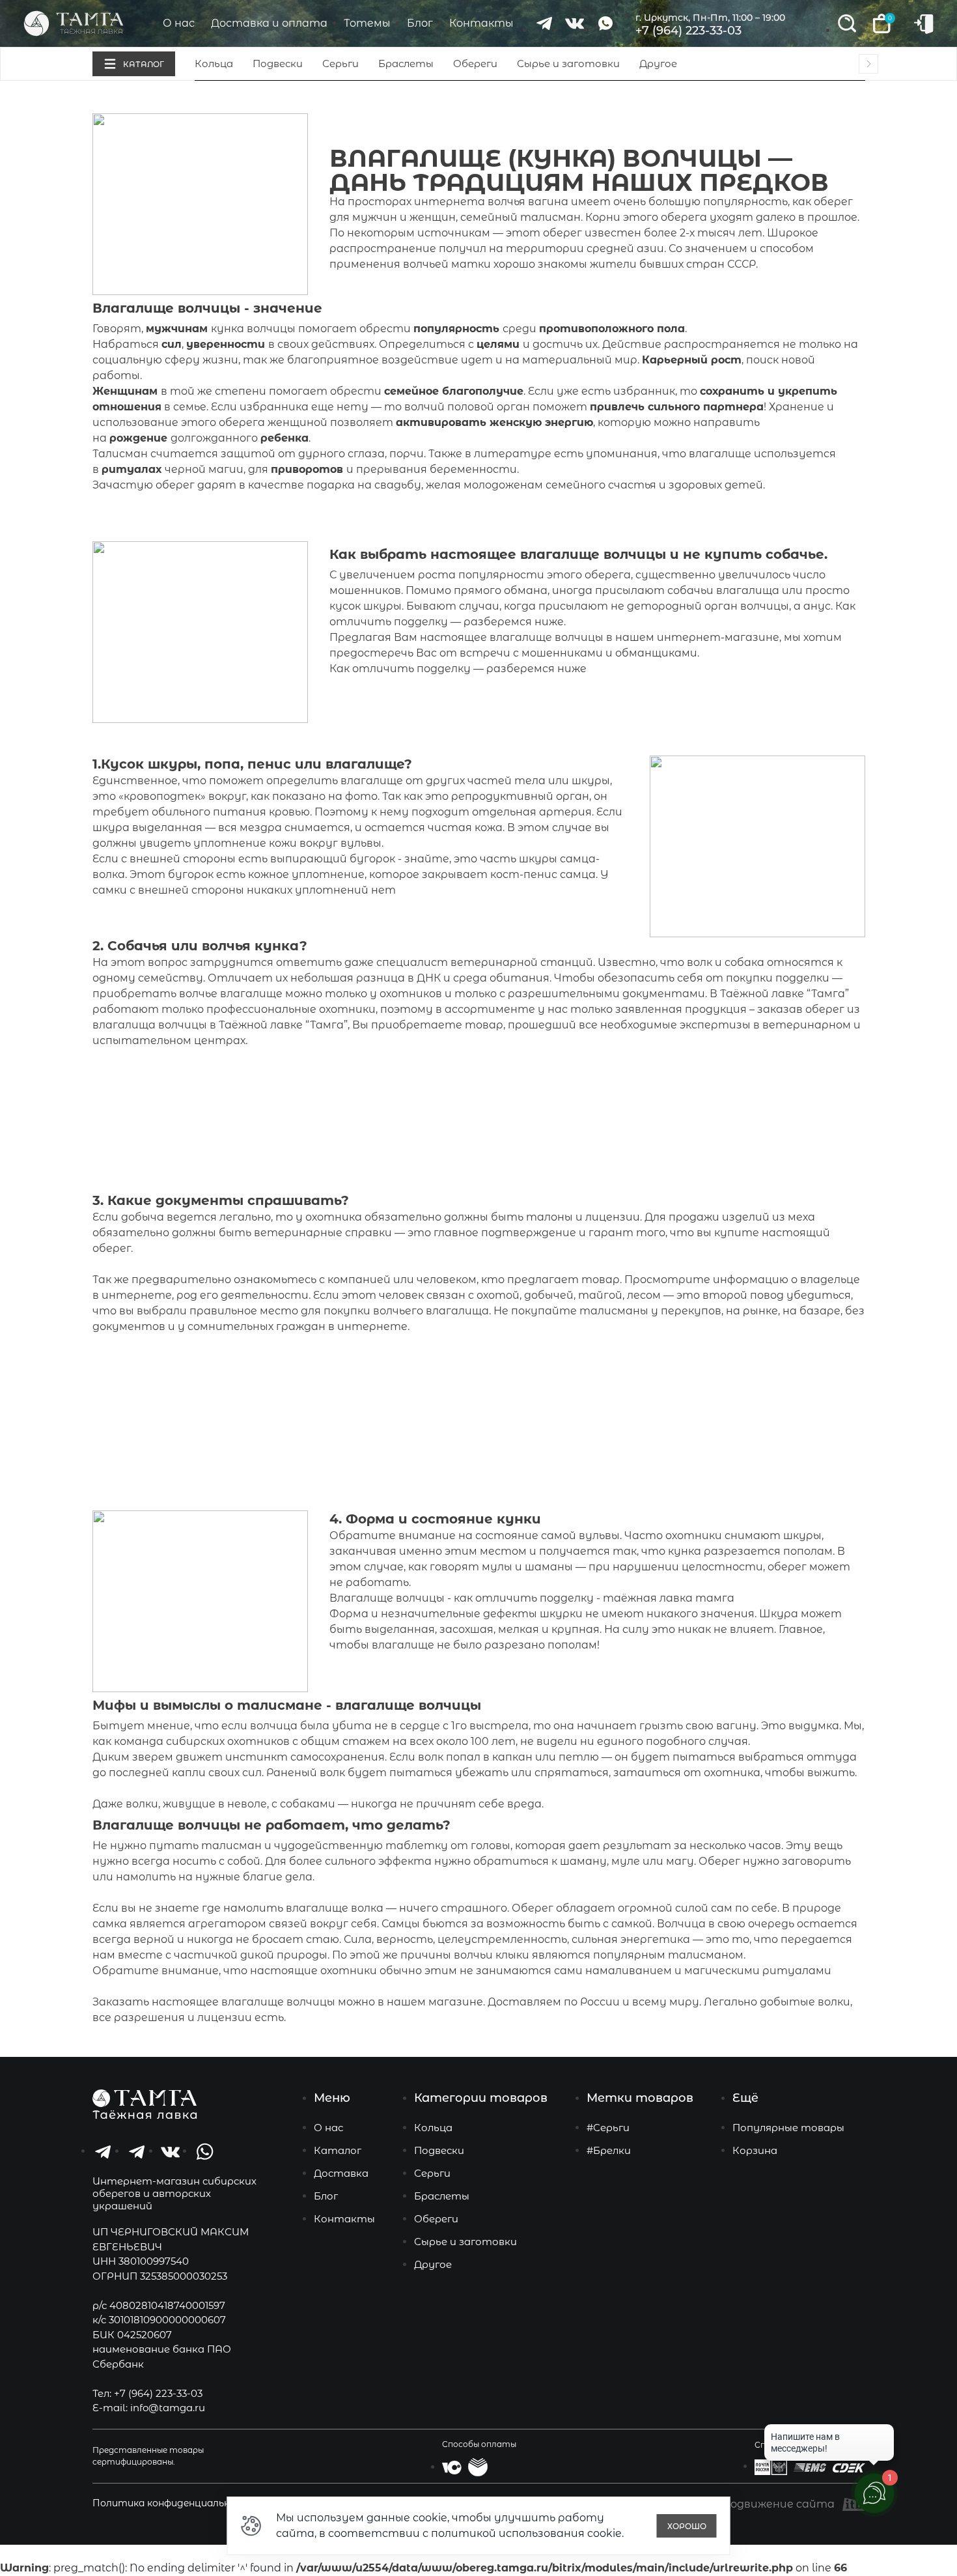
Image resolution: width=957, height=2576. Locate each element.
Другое (658, 64)
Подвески (278, 64)
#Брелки (609, 2150)
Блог (420, 23)
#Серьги (608, 2128)
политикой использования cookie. (527, 2533)
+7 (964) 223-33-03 (688, 31)
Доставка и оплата (269, 23)
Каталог (338, 2150)
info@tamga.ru (168, 2408)
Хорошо (687, 2526)
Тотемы (367, 23)
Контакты (481, 23)
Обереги (475, 64)
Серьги (340, 64)
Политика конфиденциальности (174, 2503)
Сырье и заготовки (568, 64)
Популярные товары (788, 2128)
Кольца (214, 64)
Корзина (755, 2150)
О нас (179, 23)
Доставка (341, 2173)
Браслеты (406, 64)
